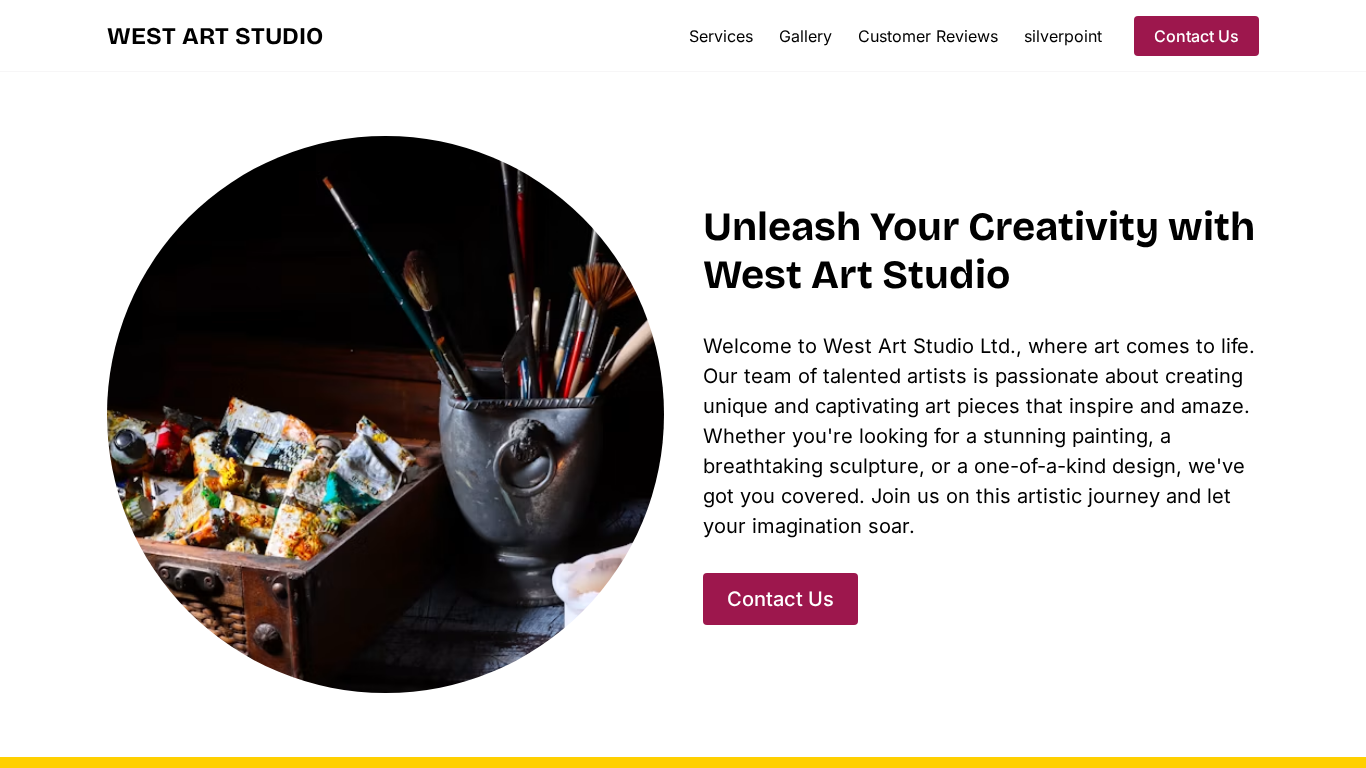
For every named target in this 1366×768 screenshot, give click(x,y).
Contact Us (1196, 36)
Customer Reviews (928, 36)
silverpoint (1063, 36)
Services (721, 36)
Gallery (805, 36)
